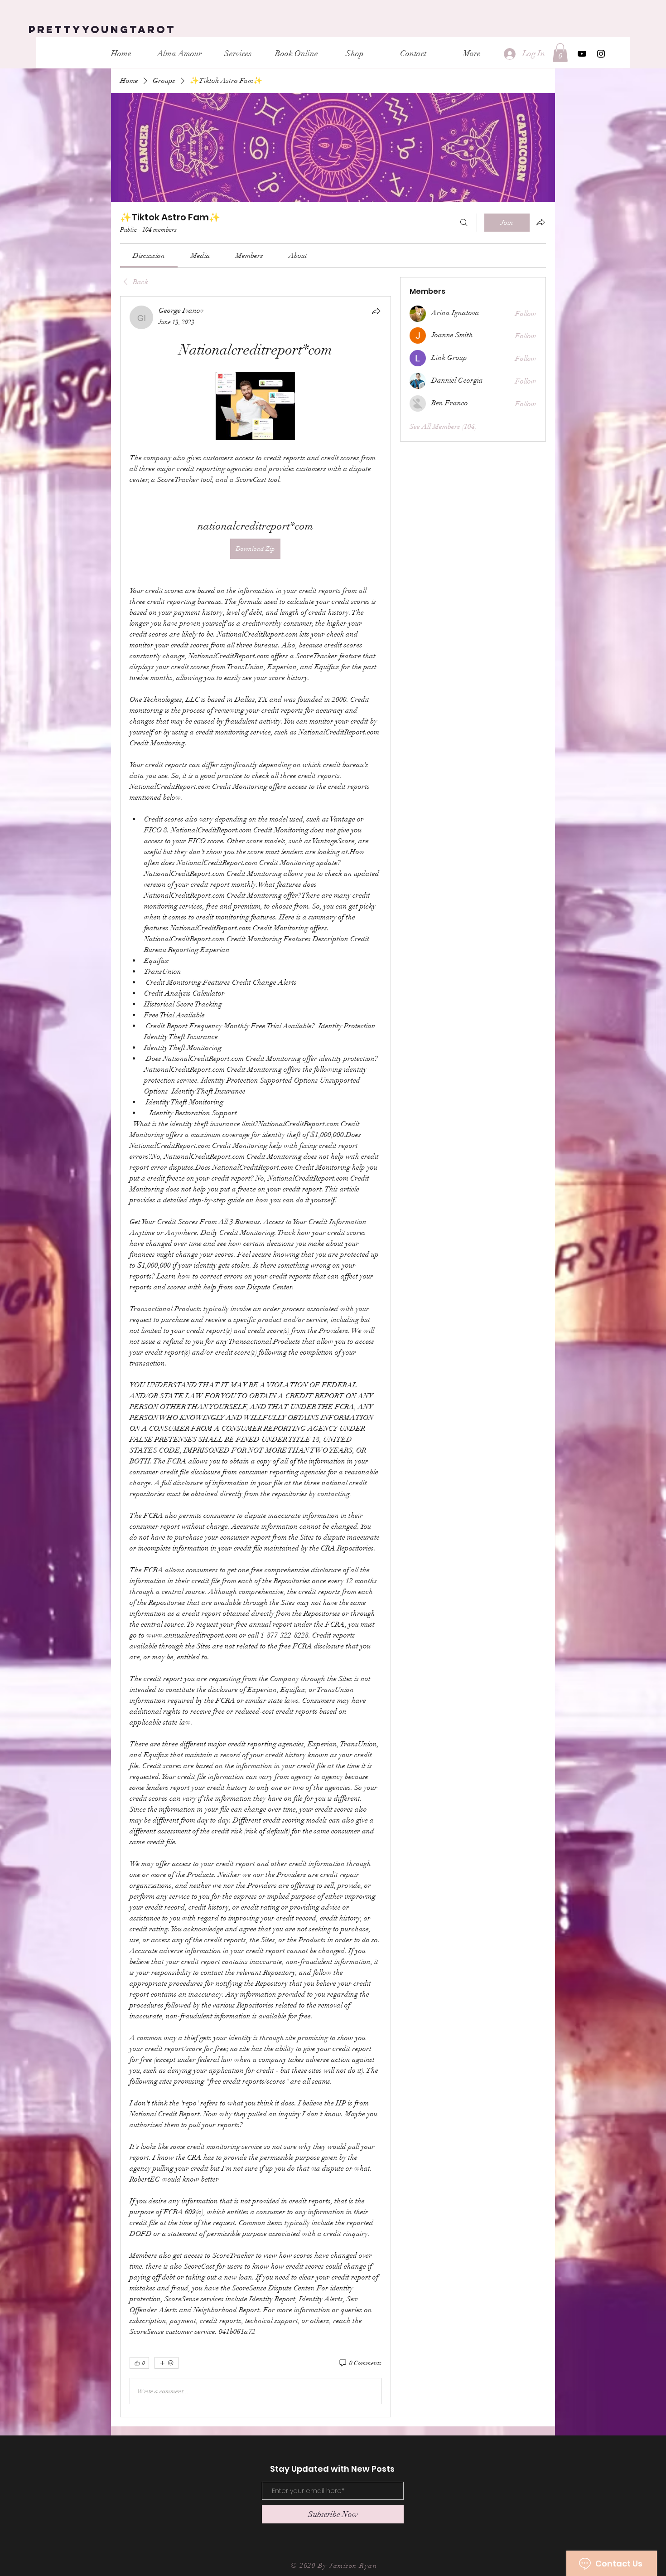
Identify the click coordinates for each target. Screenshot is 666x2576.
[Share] (376, 311)
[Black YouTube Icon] (582, 54)
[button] (560, 53)
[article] (256, 1357)
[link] (149, 256)
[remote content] (255, 407)
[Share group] (541, 222)
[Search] (464, 223)
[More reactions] (166, 2363)
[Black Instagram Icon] (601, 54)
